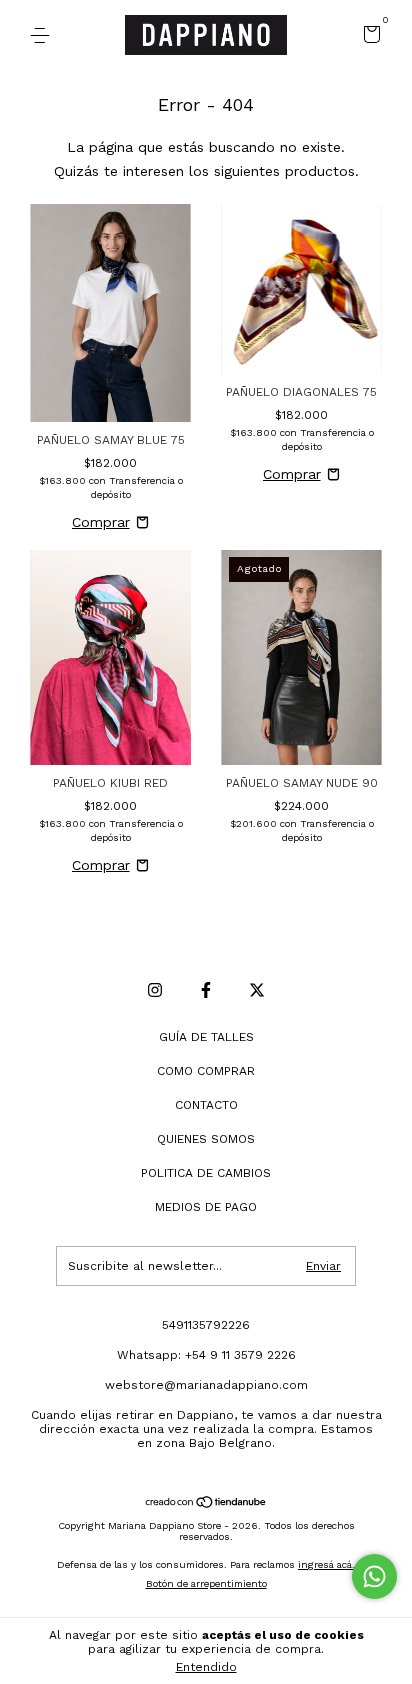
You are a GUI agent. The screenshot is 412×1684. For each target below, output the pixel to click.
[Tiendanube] (206, 1504)
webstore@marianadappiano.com (206, 1385)
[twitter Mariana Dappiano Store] (257, 990)
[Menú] (43, 36)
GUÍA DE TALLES (206, 1037)
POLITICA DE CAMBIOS (206, 1173)
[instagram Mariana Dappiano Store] (155, 990)
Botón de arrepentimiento (206, 1583)
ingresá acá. (326, 1564)
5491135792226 (206, 1325)
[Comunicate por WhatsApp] (374, 1576)
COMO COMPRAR (206, 1071)
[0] (368, 37)
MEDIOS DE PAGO (206, 1207)
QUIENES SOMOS (206, 1139)
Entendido (206, 1667)
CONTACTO (206, 1105)
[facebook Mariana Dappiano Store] (206, 990)
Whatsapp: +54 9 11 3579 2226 (206, 1355)
